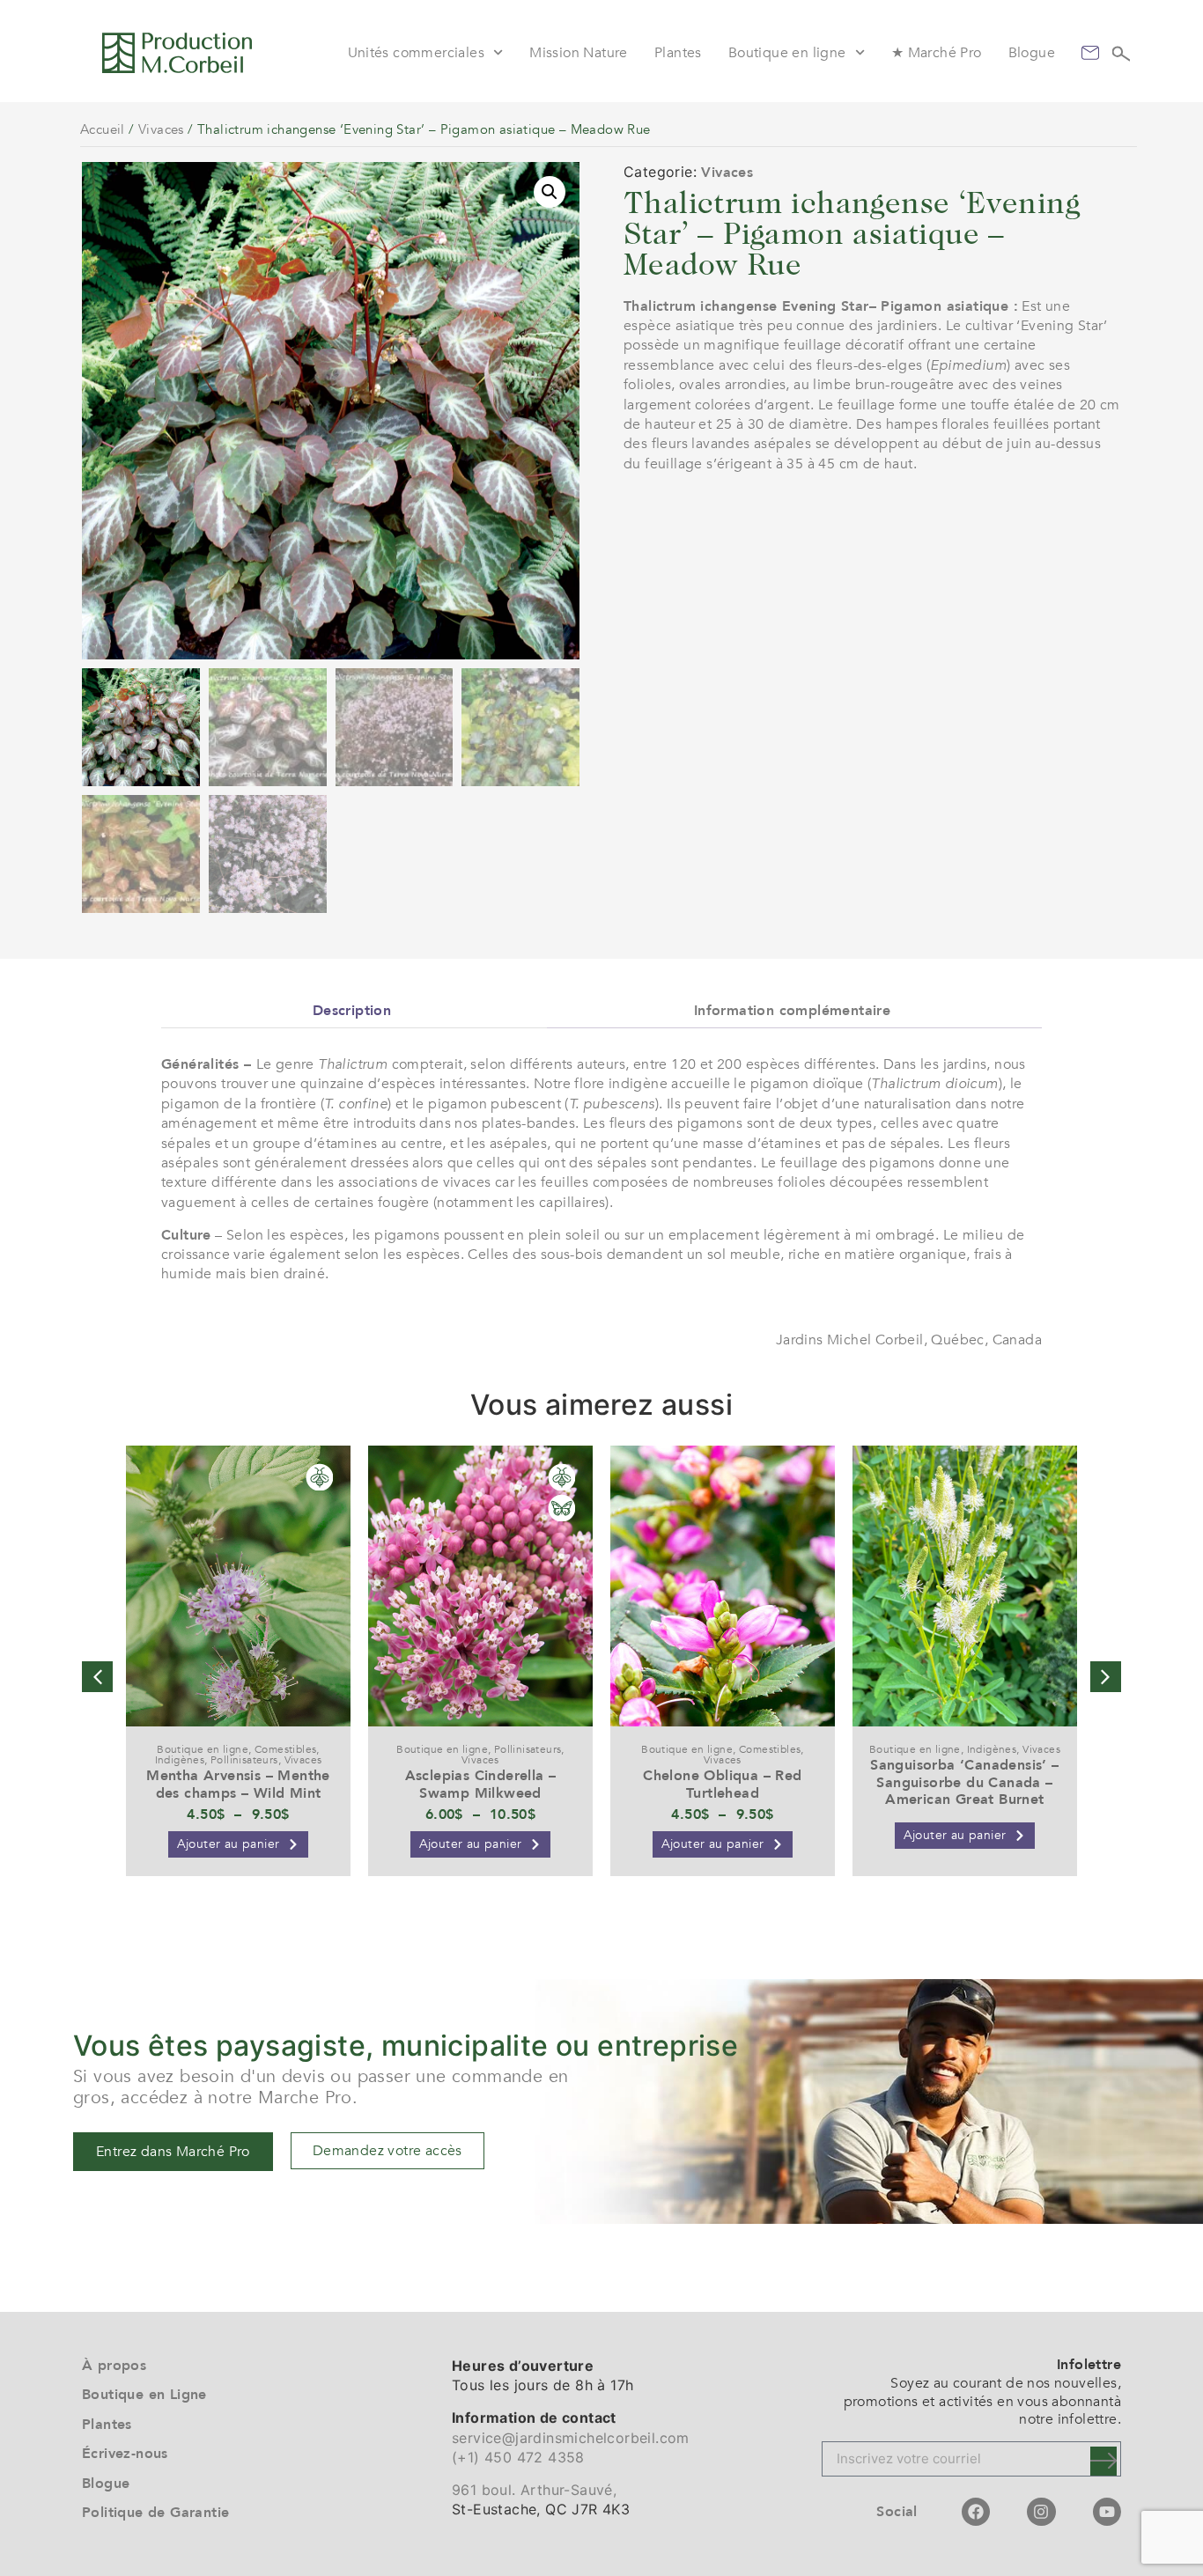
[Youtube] (1107, 2512)
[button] (550, 192)
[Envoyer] (1103, 2461)
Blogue (1032, 53)
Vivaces (161, 129)
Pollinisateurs (244, 1760)
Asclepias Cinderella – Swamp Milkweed (481, 1784)
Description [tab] (352, 1011)
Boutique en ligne (787, 53)
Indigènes (180, 1760)
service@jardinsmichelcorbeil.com (571, 2438)
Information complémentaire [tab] (792, 1011)
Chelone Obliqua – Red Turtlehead (722, 1784)
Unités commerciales (417, 53)
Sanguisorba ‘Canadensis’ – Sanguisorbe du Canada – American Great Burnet (964, 1782)
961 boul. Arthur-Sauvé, (534, 2490)
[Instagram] (1041, 2512)
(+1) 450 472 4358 (518, 2457)
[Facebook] (976, 2512)
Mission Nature (579, 53)
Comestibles (285, 1749)
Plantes (678, 53)
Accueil (103, 129)
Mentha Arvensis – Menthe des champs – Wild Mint (238, 1784)
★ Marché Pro (937, 53)
